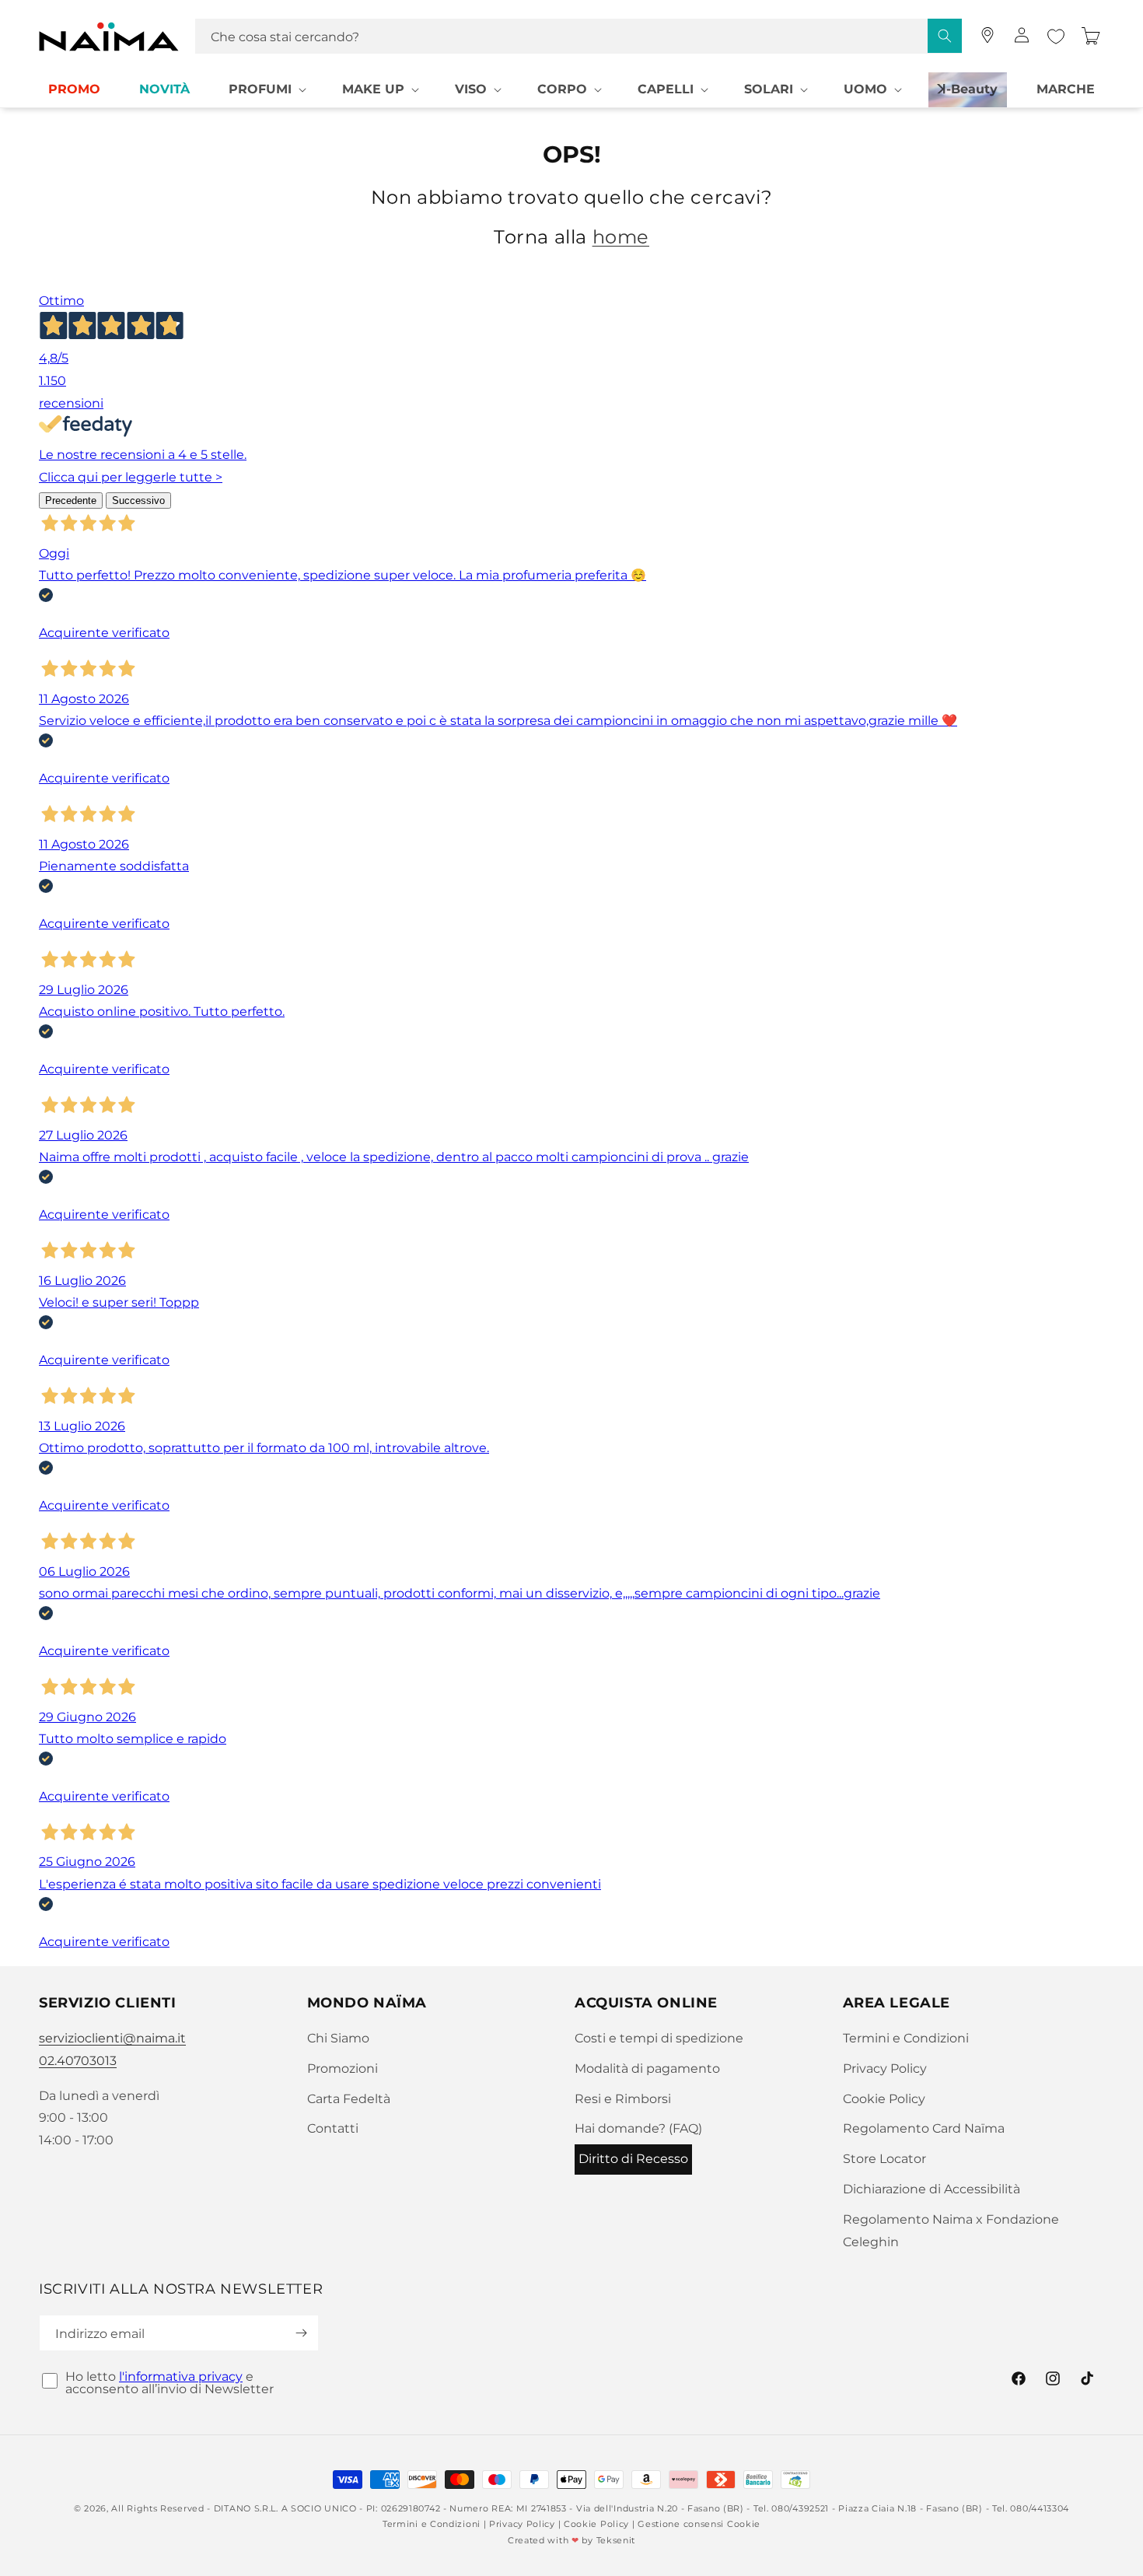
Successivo (138, 500)
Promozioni (343, 2068)
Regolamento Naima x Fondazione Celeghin (951, 2231)
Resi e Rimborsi (623, 2099)
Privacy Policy (885, 2068)
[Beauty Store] (987, 35)
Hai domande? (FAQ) (638, 2128)
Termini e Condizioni (906, 2038)
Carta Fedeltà (349, 2099)
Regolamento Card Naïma (924, 2128)
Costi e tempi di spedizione (659, 2038)
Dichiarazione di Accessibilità (932, 2189)
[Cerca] (945, 36)
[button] (266, 90)
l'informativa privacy (181, 2376)
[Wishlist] (1056, 37)
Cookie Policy (884, 2099)
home (621, 237)
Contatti (333, 2128)
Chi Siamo (338, 2038)
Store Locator (884, 2159)
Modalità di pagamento (647, 2068)
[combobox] (578, 36)
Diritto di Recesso (633, 2159)
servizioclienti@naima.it (112, 2038)
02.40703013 (78, 2061)
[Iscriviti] (301, 2333)
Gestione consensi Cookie (699, 2524)
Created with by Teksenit (571, 2540)
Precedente (71, 500)
